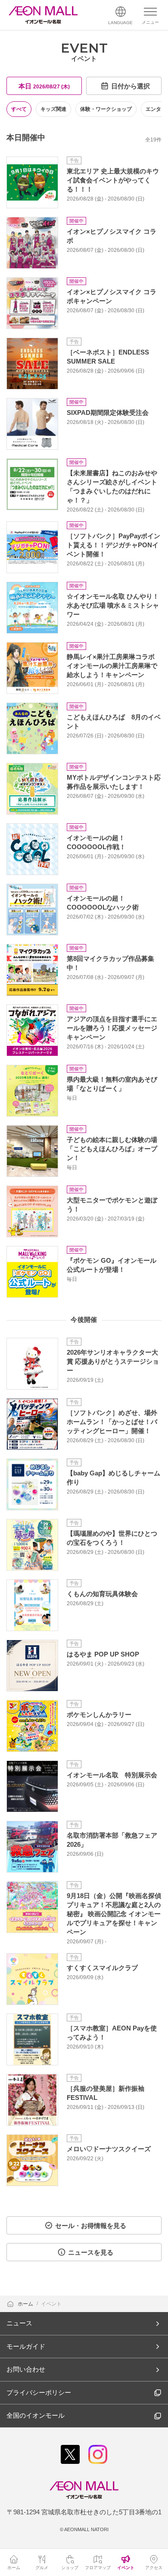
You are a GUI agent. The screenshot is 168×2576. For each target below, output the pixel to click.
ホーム (26, 2304)
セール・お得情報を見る (91, 2226)
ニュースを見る (91, 2252)
